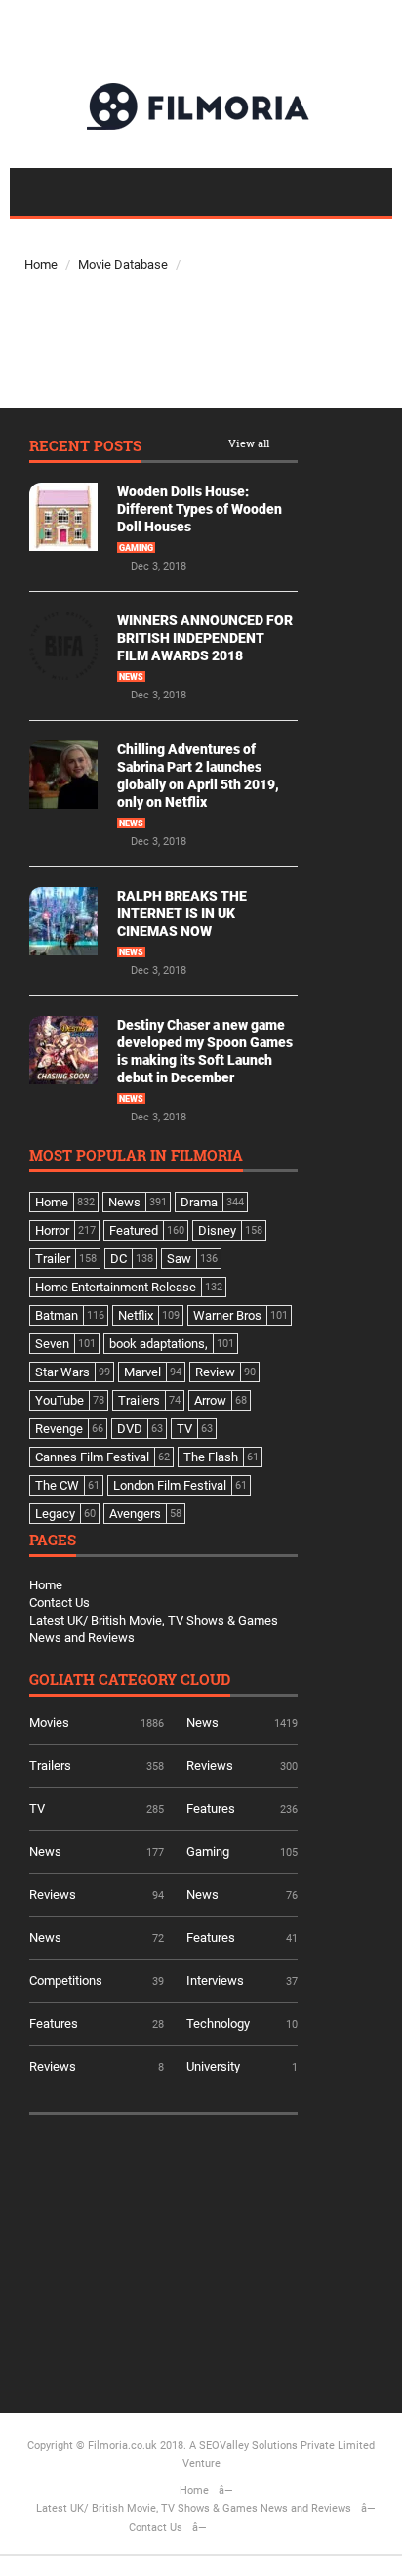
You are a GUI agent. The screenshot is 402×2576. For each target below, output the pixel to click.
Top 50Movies (85, 233)
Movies (49, 1723)
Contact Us (60, 1603)
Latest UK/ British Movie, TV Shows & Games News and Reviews (194, 2508)
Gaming (136, 548)
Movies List (85, 380)
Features (211, 1809)
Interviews (215, 1981)
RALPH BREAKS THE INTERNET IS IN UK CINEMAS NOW (182, 913)
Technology (218, 2024)
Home (41, 264)
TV (37, 1809)
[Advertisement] (176, 2257)
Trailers (50, 1766)
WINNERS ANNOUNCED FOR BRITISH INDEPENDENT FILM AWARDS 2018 (205, 638)
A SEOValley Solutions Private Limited (282, 2446)
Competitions (66, 1981)
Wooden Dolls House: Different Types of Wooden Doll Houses (200, 509)
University (213, 2067)
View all (249, 444)
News (131, 677)
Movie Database (123, 264)
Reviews (210, 1766)
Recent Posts (85, 447)
